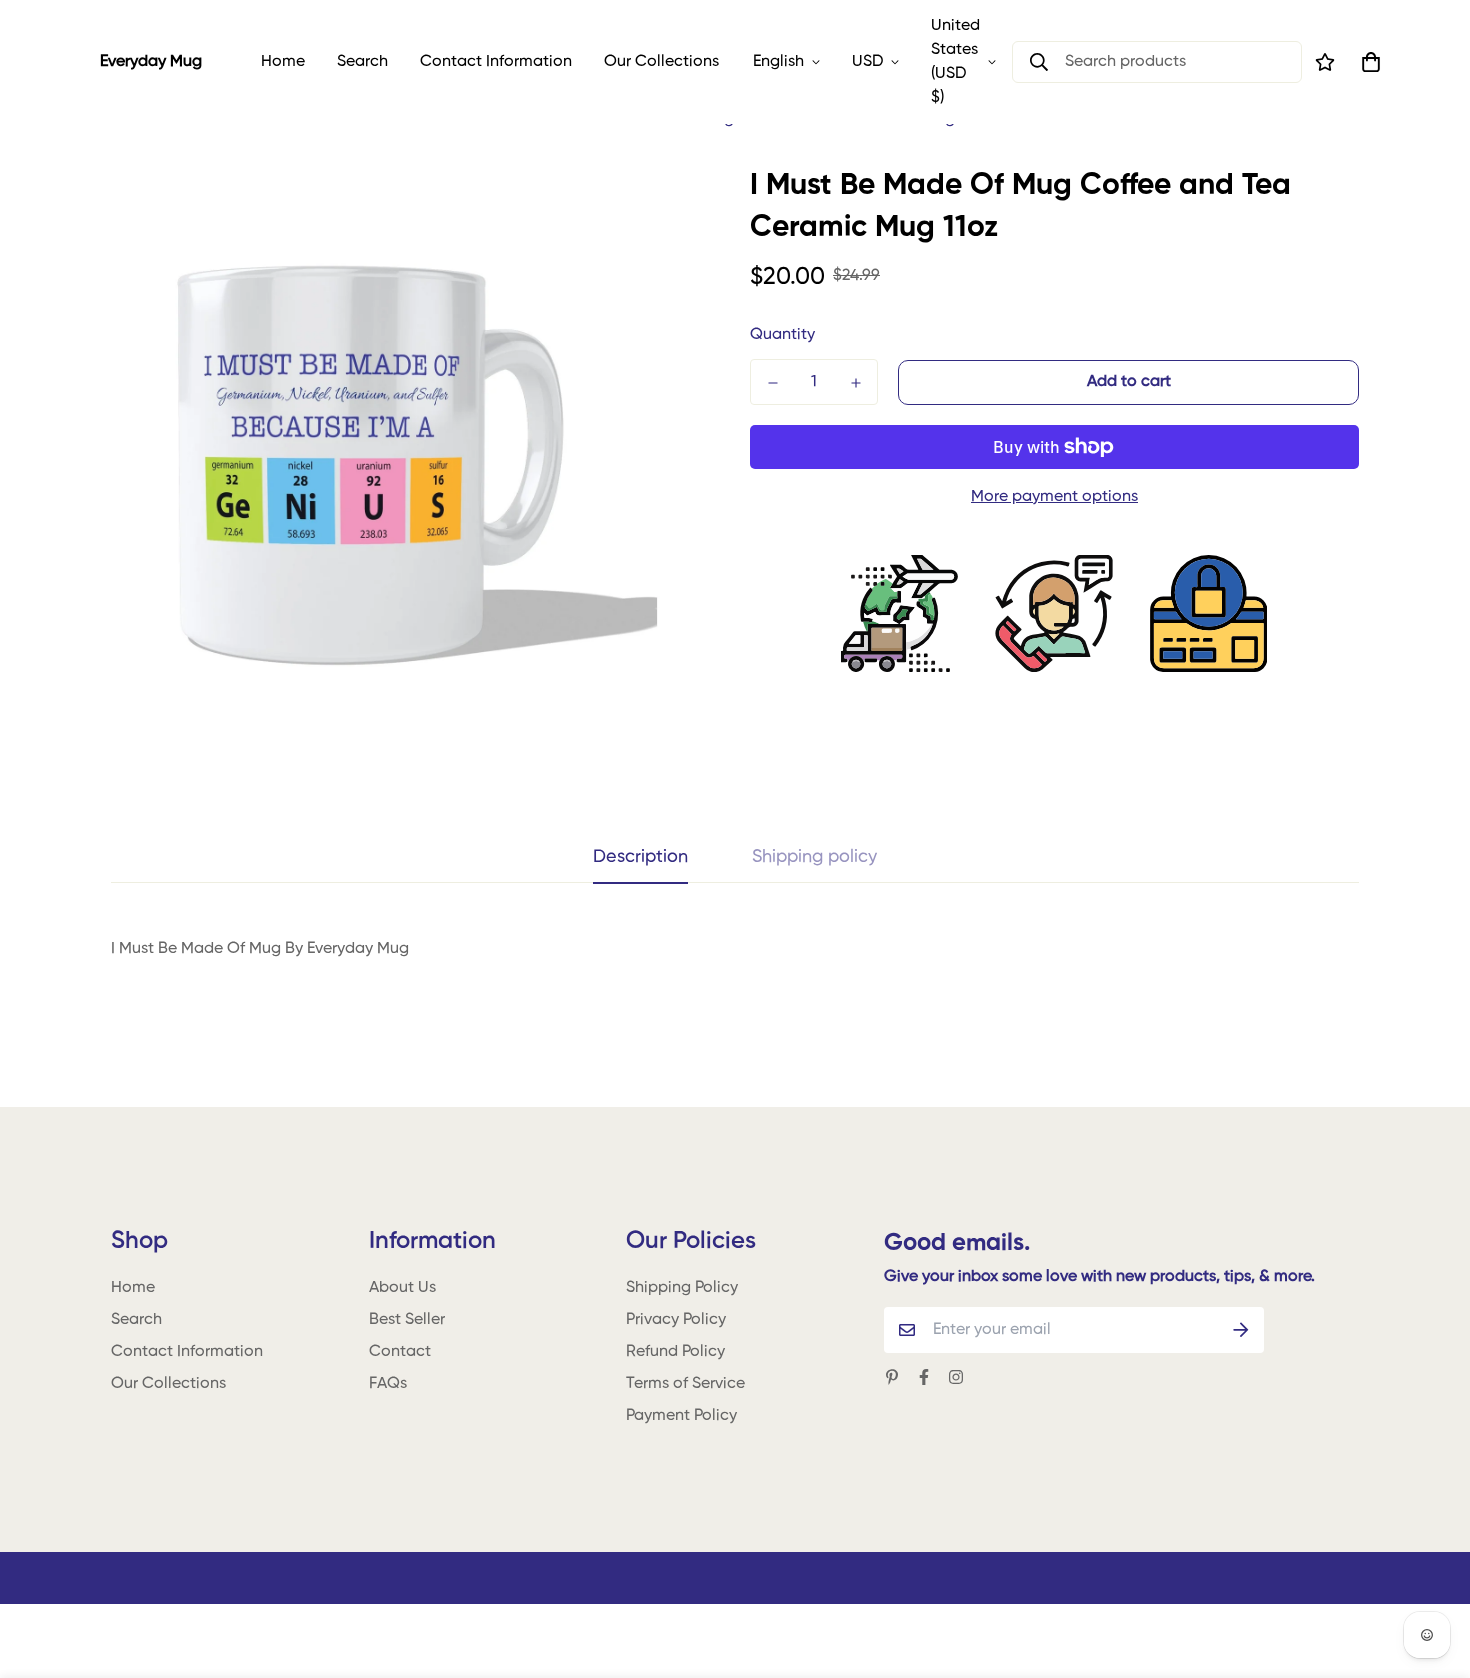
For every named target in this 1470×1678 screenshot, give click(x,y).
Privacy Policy (676, 1320)
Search (362, 62)
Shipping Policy (682, 1288)
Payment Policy (681, 1416)
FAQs (388, 1384)
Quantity (782, 335)
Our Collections (661, 62)
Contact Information (496, 62)
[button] (1367, 62)
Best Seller (407, 1320)
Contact (400, 1352)
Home (283, 62)
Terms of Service (685, 1384)
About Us (402, 1288)
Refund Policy (675, 1352)
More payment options (1054, 497)
